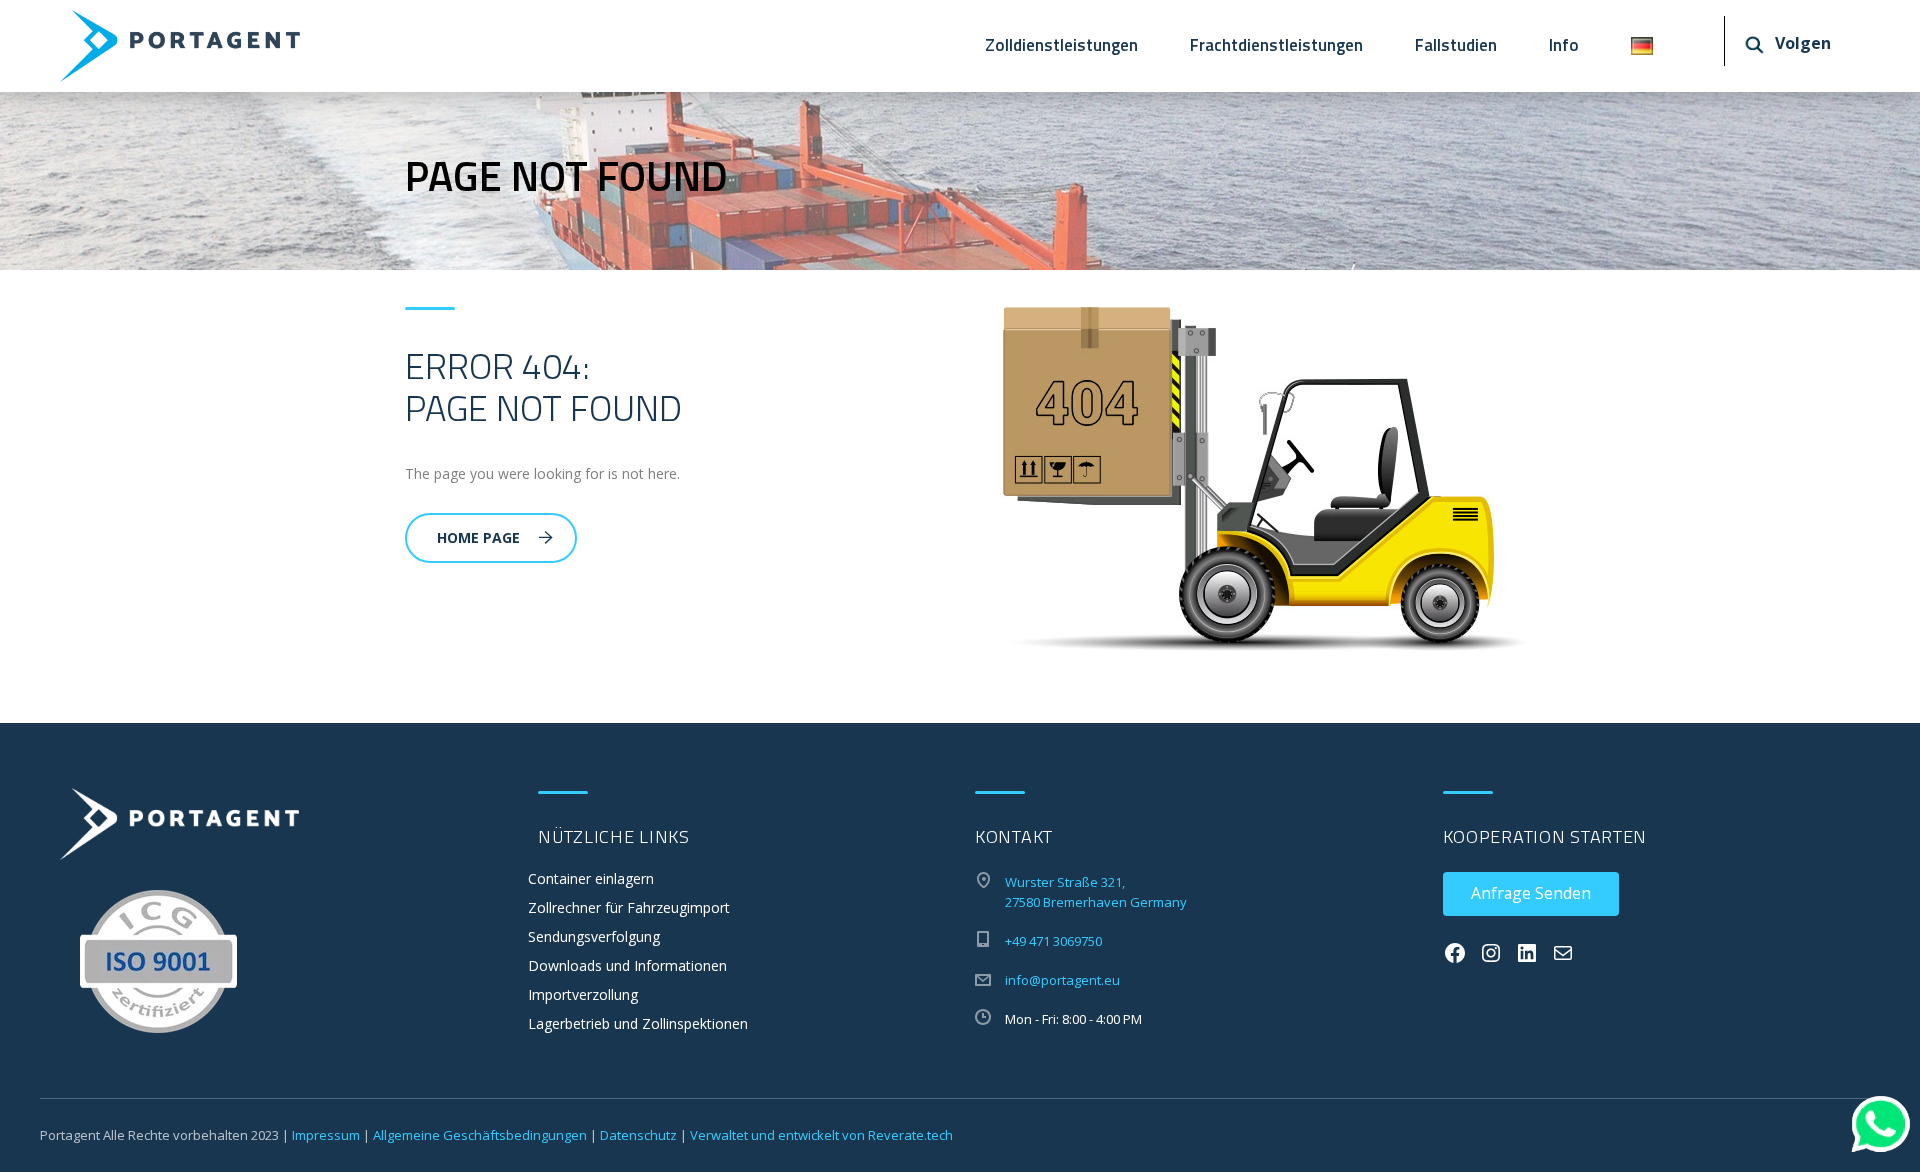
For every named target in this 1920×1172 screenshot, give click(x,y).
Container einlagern (591, 878)
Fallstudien (1456, 45)
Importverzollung (583, 994)
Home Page (478, 537)
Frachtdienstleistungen (1276, 45)
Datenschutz (638, 1135)
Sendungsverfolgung (594, 936)
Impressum (326, 1135)
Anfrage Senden (1531, 893)
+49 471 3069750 (1053, 941)
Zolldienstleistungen (1061, 45)
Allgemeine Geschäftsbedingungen (480, 1135)
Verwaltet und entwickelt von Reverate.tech (821, 1135)
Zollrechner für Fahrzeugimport (629, 907)
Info (1564, 45)
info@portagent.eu (1062, 980)
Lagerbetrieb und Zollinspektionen (638, 1023)
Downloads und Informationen (627, 965)
